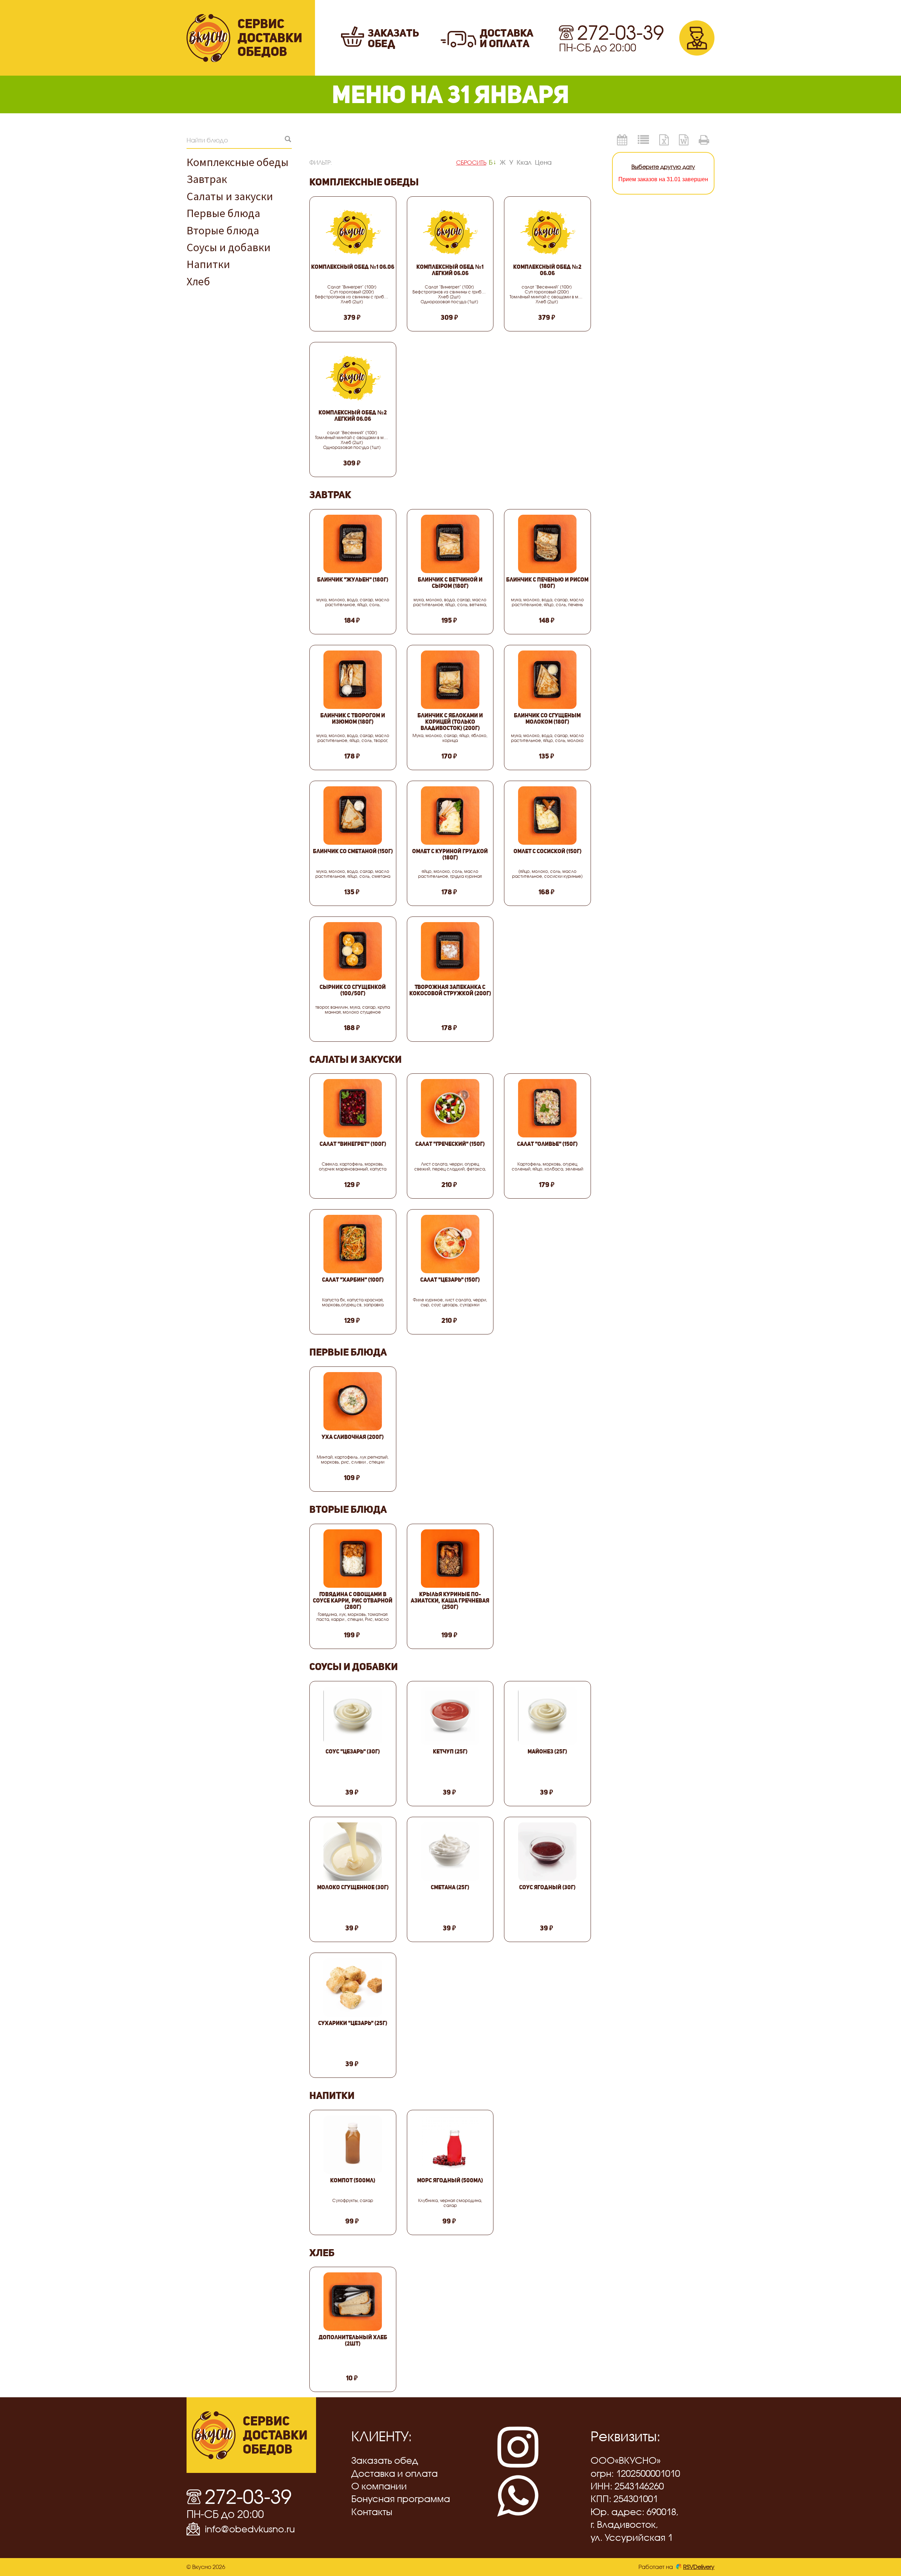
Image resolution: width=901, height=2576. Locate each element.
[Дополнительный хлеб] (353, 2302)
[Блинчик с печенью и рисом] (547, 544)
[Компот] (353, 2145)
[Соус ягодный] (547, 1852)
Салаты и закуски (230, 196)
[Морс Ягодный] (450, 2145)
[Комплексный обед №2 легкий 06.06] (353, 377)
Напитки (208, 264)
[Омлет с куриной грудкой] (450, 816)
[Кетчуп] (450, 1716)
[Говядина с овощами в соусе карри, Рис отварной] (353, 1559)
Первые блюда (223, 213)
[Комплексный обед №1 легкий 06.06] (450, 231)
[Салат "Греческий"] (450, 1108)
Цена (543, 162)
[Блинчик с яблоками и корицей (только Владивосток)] (450, 680)
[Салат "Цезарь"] (450, 1244)
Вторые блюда (223, 230)
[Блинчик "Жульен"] (353, 544)
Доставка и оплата (395, 2473)
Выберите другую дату (663, 167)
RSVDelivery (699, 2567)
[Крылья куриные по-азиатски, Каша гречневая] (450, 1559)
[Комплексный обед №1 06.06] (353, 231)
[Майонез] (547, 1716)
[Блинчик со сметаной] (353, 816)
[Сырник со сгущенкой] (353, 951)
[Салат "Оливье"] (547, 1108)
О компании (379, 2486)
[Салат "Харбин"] (353, 1244)
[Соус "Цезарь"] (353, 1716)
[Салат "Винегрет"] (353, 1108)
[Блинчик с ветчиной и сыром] (450, 544)
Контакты (372, 2512)
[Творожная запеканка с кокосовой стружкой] (450, 951)
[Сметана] (450, 1852)
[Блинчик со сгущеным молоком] (547, 680)
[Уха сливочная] (353, 1401)
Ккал (524, 162)
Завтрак (207, 179)
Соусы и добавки (229, 247)
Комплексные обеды (238, 162)
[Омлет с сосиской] (547, 816)
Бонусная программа (401, 2499)
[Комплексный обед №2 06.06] (547, 231)
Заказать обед (385, 2460)
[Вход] (697, 38)
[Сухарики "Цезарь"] (353, 1987)
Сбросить (471, 162)
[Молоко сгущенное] (353, 1852)
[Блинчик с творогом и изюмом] (353, 680)
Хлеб (198, 281)
